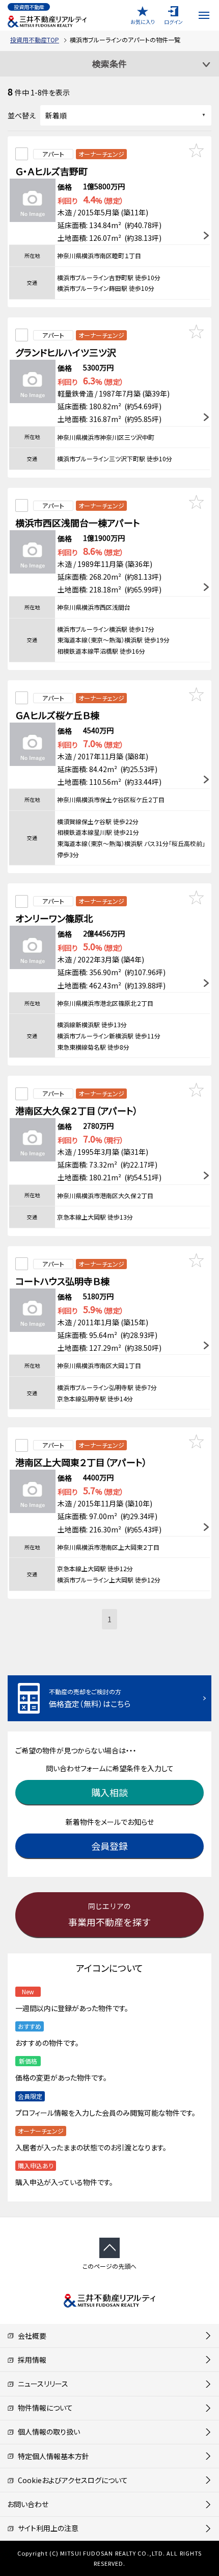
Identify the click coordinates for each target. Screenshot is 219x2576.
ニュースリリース (41, 2384)
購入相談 (109, 1792)
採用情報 (30, 2360)
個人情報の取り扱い (47, 2432)
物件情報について (44, 2408)
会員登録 (109, 1846)
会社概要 (30, 2336)
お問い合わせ (28, 2504)
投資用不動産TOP (35, 40)
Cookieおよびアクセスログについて (71, 2480)
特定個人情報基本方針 (52, 2456)
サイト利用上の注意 (46, 2528)
